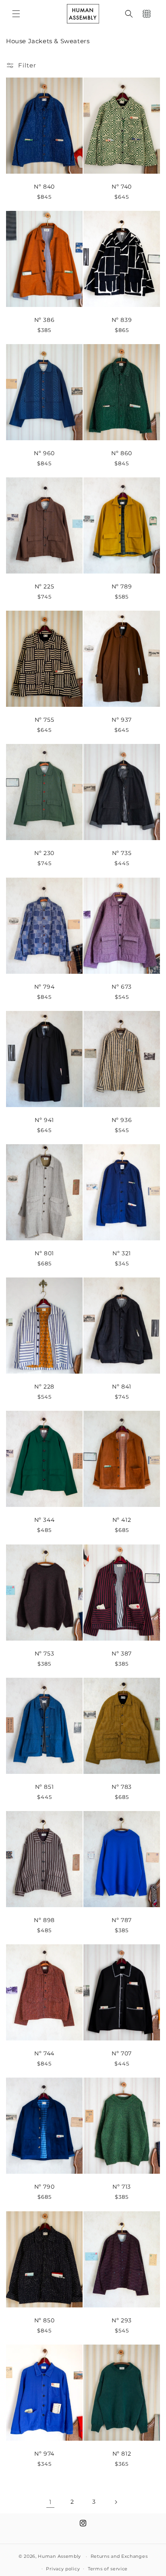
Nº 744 (44, 2053)
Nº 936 (122, 1120)
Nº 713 (122, 2187)
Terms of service (108, 2569)
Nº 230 (44, 853)
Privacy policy (63, 2569)
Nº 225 (45, 586)
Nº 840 (44, 186)
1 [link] (50, 2502)
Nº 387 (122, 1653)
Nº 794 (45, 986)
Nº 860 (122, 453)
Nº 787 (122, 1920)
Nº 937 (122, 720)
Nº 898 (44, 1920)
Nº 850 (45, 2320)
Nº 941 (44, 1120)
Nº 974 (44, 2453)
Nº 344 (45, 1520)
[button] (16, 14)
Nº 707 (122, 2053)
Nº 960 (44, 453)
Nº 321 (122, 1253)
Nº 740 (122, 186)
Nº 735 (122, 853)
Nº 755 (45, 720)
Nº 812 (122, 2453)
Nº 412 (122, 1520)
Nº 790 (45, 2187)
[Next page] (116, 2502)
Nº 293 (122, 2320)
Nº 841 (122, 1387)
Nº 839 (122, 319)
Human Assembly (59, 2556)
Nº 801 (44, 1253)
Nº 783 (122, 1786)
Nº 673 (122, 986)
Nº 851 (45, 1786)
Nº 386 (45, 319)
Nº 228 (44, 1387)
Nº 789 (122, 586)
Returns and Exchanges (119, 2556)
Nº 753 (45, 1653)
